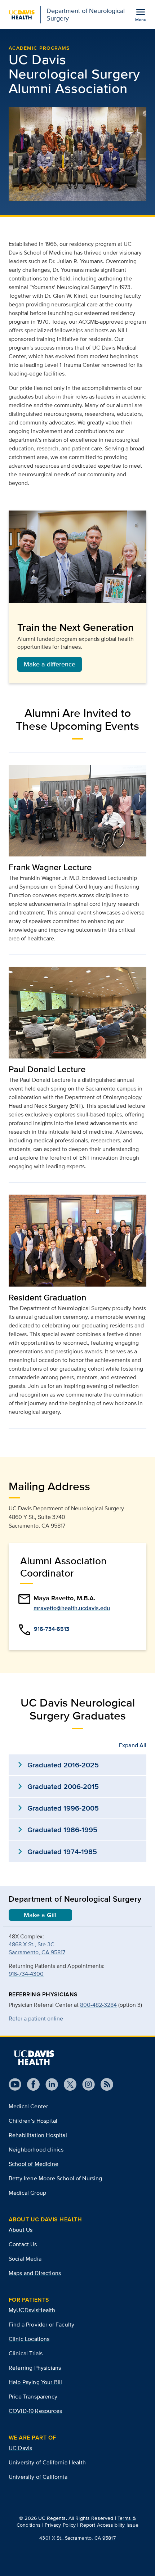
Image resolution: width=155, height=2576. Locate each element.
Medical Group (27, 2193)
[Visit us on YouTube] (15, 2084)
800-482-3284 (98, 2005)
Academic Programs (39, 48)
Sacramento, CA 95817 (37, 1952)
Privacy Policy (60, 2525)
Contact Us (23, 2244)
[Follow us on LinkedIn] (49, 2084)
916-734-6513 (52, 1629)
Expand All (133, 1745)
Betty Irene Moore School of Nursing (56, 2178)
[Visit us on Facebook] (30, 2084)
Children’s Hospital (33, 2121)
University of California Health (47, 2462)
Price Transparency (33, 2397)
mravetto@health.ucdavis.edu (72, 1608)
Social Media (25, 2259)
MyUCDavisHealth (32, 2310)
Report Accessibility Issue (109, 2525)
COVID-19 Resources (35, 2411)
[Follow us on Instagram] (86, 2084)
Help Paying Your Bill (35, 2382)
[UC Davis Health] (34, 2058)
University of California (38, 2477)
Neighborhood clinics (36, 2150)
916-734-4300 (26, 1974)
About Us (21, 2230)
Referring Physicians (35, 2368)
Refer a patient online (36, 2018)
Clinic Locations (29, 2339)
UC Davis (20, 2448)
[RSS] (104, 2084)
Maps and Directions (35, 2273)
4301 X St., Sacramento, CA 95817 (77, 2538)
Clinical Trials (26, 2353)
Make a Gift (40, 1915)
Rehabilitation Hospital (38, 2135)
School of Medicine (34, 2164)
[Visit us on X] (67, 2084)
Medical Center (28, 2106)
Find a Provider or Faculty (41, 2325)
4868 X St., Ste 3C (32, 1944)
